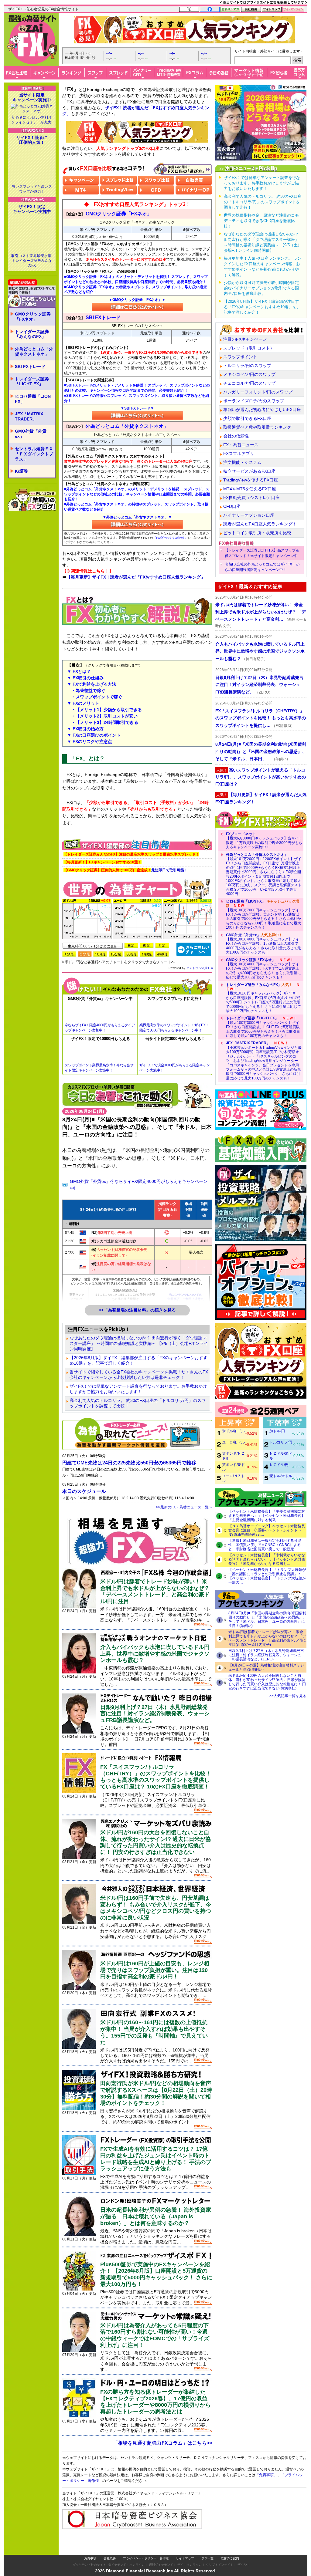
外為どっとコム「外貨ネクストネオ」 (34, 351)
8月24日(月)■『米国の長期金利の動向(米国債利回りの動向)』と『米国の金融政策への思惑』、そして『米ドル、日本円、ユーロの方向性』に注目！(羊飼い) (267, 1619)
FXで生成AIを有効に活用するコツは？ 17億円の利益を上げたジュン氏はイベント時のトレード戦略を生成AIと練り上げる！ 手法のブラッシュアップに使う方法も (156, 2159)
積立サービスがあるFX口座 (249, 471)
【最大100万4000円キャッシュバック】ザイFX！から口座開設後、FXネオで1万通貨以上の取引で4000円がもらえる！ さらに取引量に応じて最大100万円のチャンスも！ (263, 969)
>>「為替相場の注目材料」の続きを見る (137, 1310)
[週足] (147, 945)
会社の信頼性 (236, 436)
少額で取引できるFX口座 (247, 418)
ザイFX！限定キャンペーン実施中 (32, 209)
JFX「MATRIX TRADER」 (29, 416)
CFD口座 (232, 506)
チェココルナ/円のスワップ (249, 383)
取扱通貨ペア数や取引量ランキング (257, 427)
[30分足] (131, 954)
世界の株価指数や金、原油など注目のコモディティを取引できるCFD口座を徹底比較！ (261, 221)
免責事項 (90, 2558)
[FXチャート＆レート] (194, 949)
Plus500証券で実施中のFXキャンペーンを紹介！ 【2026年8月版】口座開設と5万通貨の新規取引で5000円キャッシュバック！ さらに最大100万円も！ (156, 2274)
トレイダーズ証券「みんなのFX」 (32, 334)
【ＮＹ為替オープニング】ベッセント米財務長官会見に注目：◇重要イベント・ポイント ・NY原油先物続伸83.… (267, 1530)
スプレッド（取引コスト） (249, 348)
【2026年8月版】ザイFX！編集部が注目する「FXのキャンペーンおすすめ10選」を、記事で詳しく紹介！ (138, 1360)
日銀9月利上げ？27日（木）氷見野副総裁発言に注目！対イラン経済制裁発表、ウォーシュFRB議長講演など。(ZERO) (266, 1655)
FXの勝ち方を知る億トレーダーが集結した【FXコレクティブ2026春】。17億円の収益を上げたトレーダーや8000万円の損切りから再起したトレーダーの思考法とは (155, 2402)
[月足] (162, 945)
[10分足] (100, 954)
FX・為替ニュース (241, 445)
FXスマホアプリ (239, 454)
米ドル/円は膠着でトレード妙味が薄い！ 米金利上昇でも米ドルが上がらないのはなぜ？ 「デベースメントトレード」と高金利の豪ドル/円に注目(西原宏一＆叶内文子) (267, 1638)
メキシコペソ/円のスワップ (249, 374)
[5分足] (85, 954)
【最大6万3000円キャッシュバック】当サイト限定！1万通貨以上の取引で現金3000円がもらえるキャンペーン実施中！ (264, 841)
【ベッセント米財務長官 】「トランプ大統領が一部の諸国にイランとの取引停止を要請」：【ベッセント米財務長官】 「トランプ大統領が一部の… (267, 1576)
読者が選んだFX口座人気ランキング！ (260, 524)
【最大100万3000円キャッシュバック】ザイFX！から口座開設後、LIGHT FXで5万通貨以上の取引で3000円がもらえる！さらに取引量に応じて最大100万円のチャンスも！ (263, 1027)
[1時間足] (147, 954)
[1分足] (69, 954)
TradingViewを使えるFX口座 (251, 480)
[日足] (131, 945)
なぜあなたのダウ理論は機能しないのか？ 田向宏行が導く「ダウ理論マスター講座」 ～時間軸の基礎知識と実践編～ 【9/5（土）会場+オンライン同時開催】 (139, 1343)
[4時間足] (162, 954)
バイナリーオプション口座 (249, 515)
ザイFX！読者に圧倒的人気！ (32, 140)
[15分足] (116, 954)
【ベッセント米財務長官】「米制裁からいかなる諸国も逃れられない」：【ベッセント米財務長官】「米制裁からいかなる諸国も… (267, 1559)
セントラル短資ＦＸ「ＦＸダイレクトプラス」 (34, 454)
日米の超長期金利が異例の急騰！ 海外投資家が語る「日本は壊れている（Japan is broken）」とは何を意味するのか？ (156, 2216)
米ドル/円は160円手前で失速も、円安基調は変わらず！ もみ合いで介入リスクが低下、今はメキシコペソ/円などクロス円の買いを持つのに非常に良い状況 (156, 1908)
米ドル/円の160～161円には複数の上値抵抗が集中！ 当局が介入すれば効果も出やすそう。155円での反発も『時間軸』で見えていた (154, 2032)
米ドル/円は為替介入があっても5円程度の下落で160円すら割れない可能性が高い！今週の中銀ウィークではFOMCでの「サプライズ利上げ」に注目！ (155, 2335)
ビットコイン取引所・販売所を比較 (257, 533)
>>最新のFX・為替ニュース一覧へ (184, 1507)
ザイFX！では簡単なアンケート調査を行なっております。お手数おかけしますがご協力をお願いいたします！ (138, 1389)
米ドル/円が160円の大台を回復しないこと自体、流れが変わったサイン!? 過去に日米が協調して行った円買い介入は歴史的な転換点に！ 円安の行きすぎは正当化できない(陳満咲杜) (267, 1682)
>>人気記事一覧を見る (288, 1696)
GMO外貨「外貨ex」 (31, 434)
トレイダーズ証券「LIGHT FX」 (32, 382)
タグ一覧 (207, 2558)
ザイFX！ (244, 2565)
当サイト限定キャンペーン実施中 (32, 97)
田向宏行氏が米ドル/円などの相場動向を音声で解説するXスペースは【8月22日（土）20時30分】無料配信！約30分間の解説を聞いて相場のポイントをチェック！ (156, 2093)
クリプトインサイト (220, 2565)
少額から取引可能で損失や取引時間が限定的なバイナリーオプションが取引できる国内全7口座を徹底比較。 (261, 288)
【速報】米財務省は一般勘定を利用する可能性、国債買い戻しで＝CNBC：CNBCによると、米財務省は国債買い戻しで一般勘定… (265, 1545)
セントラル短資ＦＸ (200, 968)
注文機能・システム (242, 462)
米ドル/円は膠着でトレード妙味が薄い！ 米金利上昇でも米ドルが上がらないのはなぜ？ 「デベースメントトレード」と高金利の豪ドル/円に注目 (155, 1591)
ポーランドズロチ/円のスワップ (254, 401)
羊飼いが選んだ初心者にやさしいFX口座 (262, 410)
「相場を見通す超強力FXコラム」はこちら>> (163, 2443)
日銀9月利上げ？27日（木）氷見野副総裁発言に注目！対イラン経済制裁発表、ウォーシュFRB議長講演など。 (155, 1714)
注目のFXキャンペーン (245, 339)
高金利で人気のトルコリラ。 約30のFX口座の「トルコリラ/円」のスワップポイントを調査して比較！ (138, 1403)
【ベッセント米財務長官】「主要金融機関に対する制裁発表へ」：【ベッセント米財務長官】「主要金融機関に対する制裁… (267, 1516)
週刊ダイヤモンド (161, 2565)
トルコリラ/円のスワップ (247, 366)
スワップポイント (240, 357)
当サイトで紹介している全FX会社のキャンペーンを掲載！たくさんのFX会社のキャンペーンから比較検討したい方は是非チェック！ (139, 1375)
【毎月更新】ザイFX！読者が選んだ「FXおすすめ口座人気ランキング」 (136, 577)
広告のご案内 (230, 2558)
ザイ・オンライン (190, 2565)
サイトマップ (185, 2558)
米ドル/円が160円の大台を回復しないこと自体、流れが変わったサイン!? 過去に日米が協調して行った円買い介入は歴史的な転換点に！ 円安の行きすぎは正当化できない (155, 1842)
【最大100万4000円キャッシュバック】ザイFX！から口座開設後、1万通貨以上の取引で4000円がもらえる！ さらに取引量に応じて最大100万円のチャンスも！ (263, 944)
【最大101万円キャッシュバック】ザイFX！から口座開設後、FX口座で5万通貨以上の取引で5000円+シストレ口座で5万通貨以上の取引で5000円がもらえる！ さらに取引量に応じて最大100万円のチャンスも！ (264, 998)
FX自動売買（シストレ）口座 (251, 498)
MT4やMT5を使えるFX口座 (250, 489)
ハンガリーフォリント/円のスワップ (258, 392)
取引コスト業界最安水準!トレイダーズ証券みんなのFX (32, 261)
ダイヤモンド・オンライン (126, 2565)
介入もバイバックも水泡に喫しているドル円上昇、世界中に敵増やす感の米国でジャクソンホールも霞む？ (155, 1654)
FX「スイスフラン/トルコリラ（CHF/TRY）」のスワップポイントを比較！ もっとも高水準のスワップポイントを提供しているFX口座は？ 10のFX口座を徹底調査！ (156, 1777)
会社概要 (110, 2558)
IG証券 (21, 471)
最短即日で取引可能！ (126, 870)
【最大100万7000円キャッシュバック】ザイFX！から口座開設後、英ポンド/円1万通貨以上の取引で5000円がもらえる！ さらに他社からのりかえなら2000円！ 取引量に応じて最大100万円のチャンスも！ (263, 914)
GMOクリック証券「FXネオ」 (33, 317)
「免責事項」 (266, 2475)
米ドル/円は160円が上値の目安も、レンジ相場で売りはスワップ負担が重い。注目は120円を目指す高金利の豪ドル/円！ (155, 1970)
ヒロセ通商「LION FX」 (33, 399)
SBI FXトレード (30, 366)
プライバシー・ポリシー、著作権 (146, 2558)
